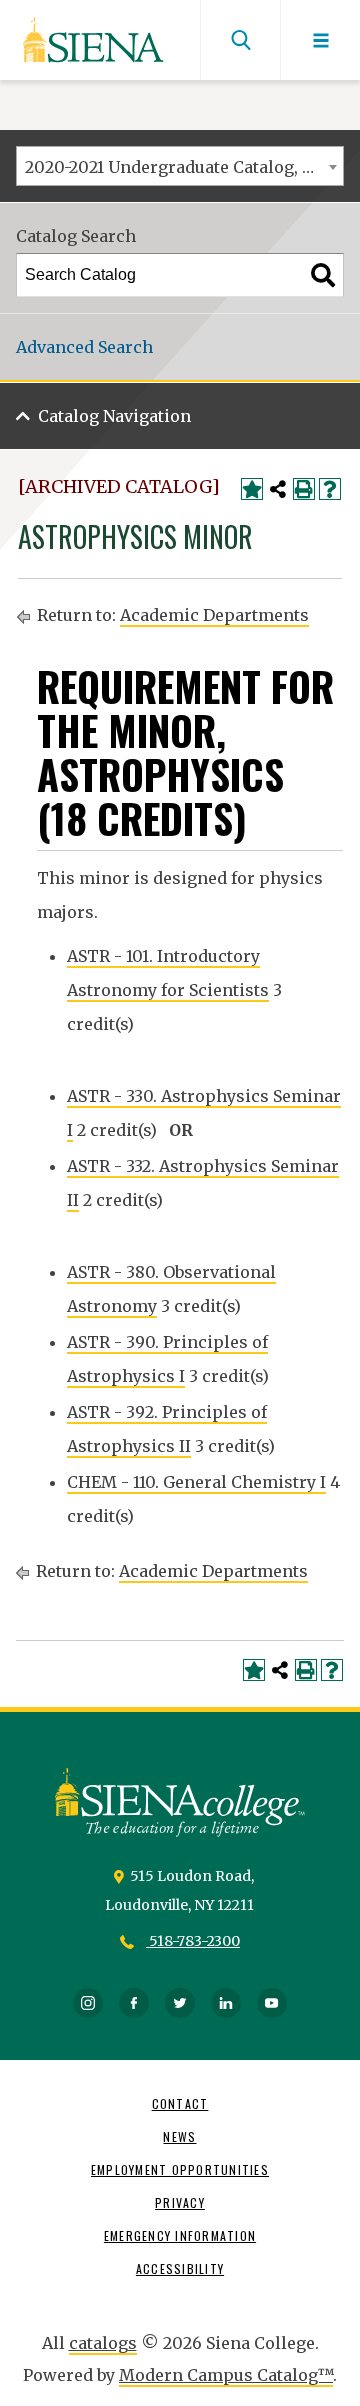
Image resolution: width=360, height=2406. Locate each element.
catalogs (103, 2343)
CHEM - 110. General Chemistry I (196, 1482)
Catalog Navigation (114, 416)
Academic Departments (214, 615)
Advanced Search (84, 347)
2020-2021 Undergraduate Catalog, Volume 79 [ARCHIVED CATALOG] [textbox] (184, 167)
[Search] (323, 275)
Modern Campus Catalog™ (226, 2375)
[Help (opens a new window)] (330, 489)
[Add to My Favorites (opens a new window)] (252, 489)
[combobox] (180, 166)
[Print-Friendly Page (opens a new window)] (304, 489)
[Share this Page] (278, 489)
